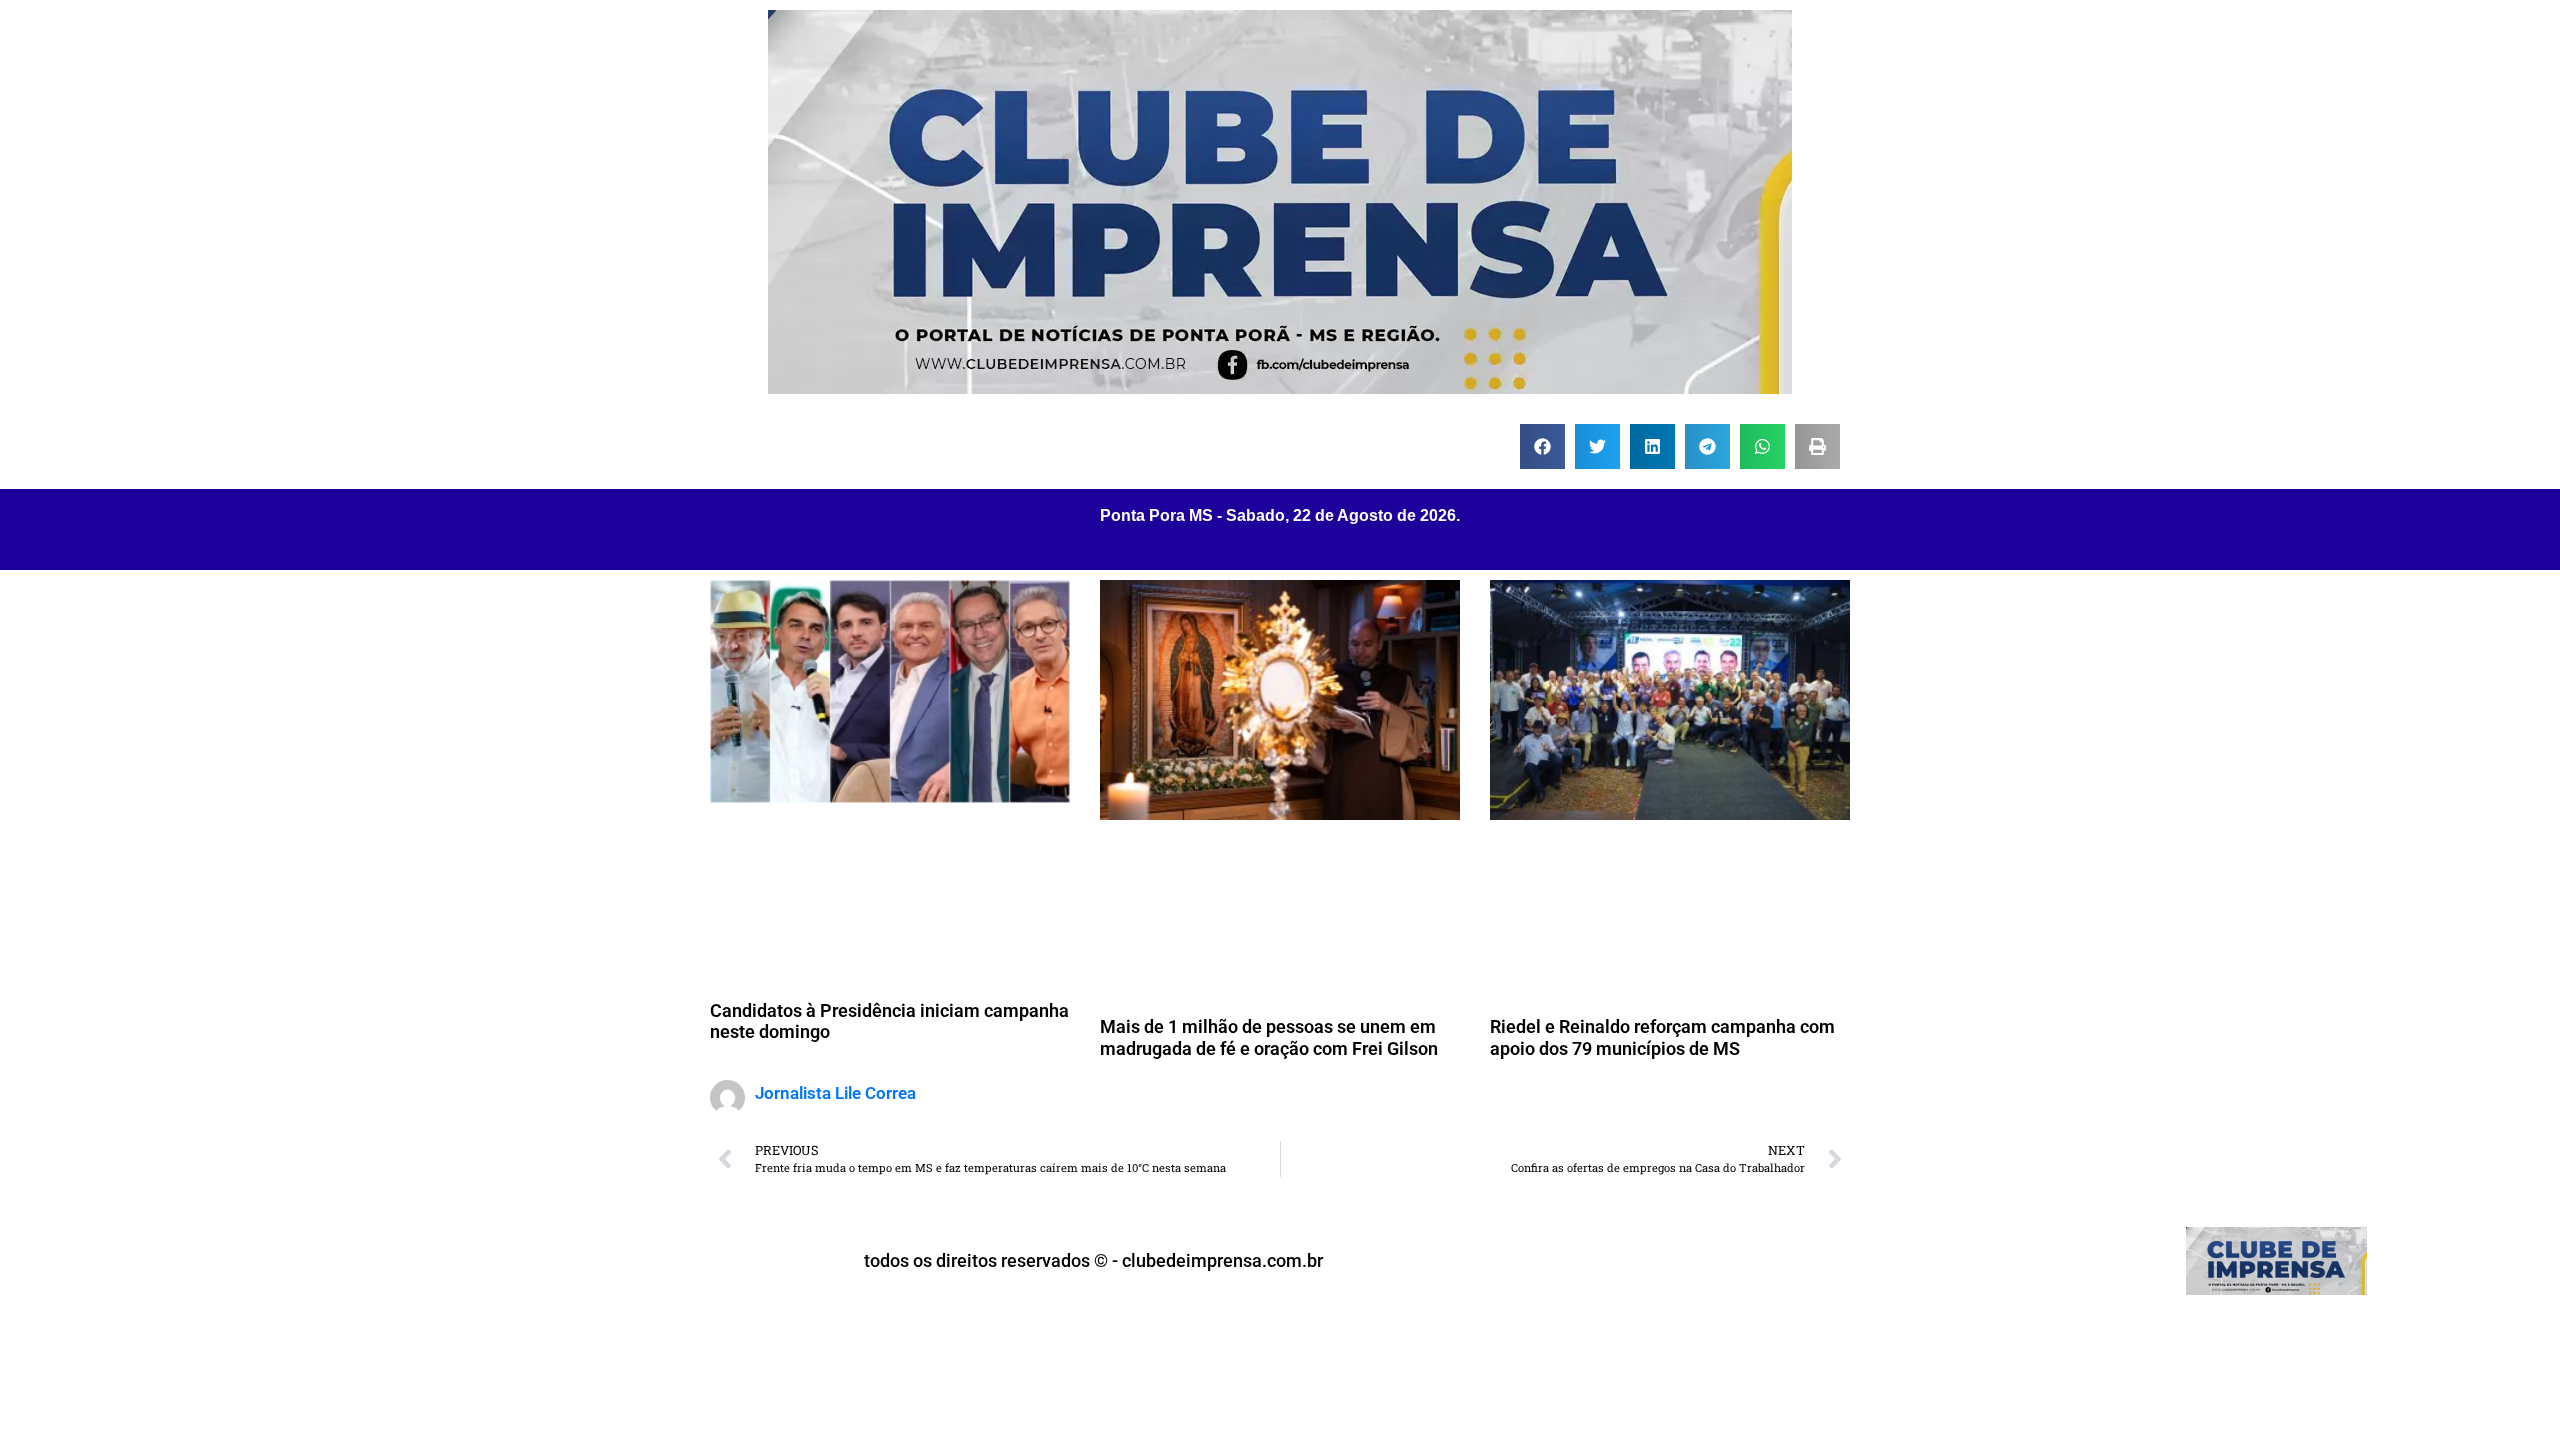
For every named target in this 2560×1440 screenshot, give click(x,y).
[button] (1542, 446)
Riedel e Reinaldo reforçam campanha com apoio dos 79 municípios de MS (1662, 1037)
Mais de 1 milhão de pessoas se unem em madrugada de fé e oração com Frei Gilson (1269, 1037)
